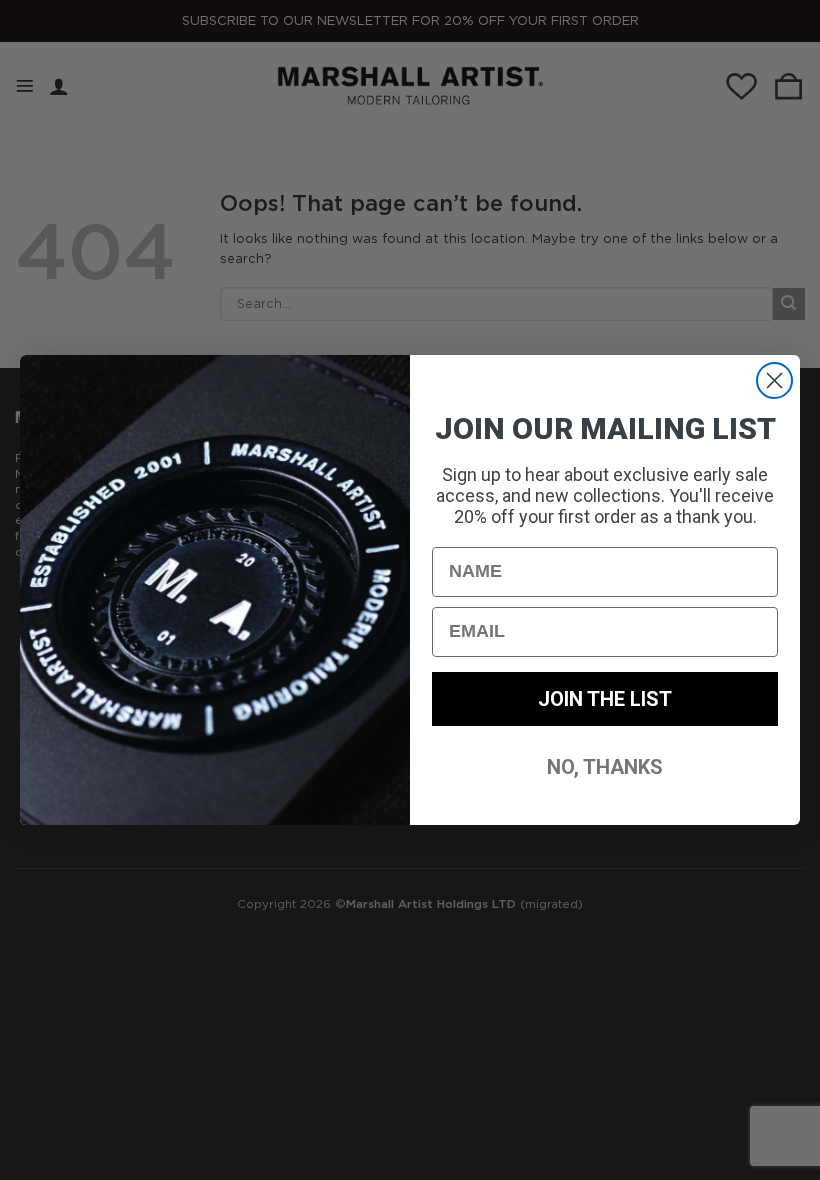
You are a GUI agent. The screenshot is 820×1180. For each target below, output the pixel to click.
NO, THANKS (605, 767)
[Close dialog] (774, 380)
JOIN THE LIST (605, 699)
